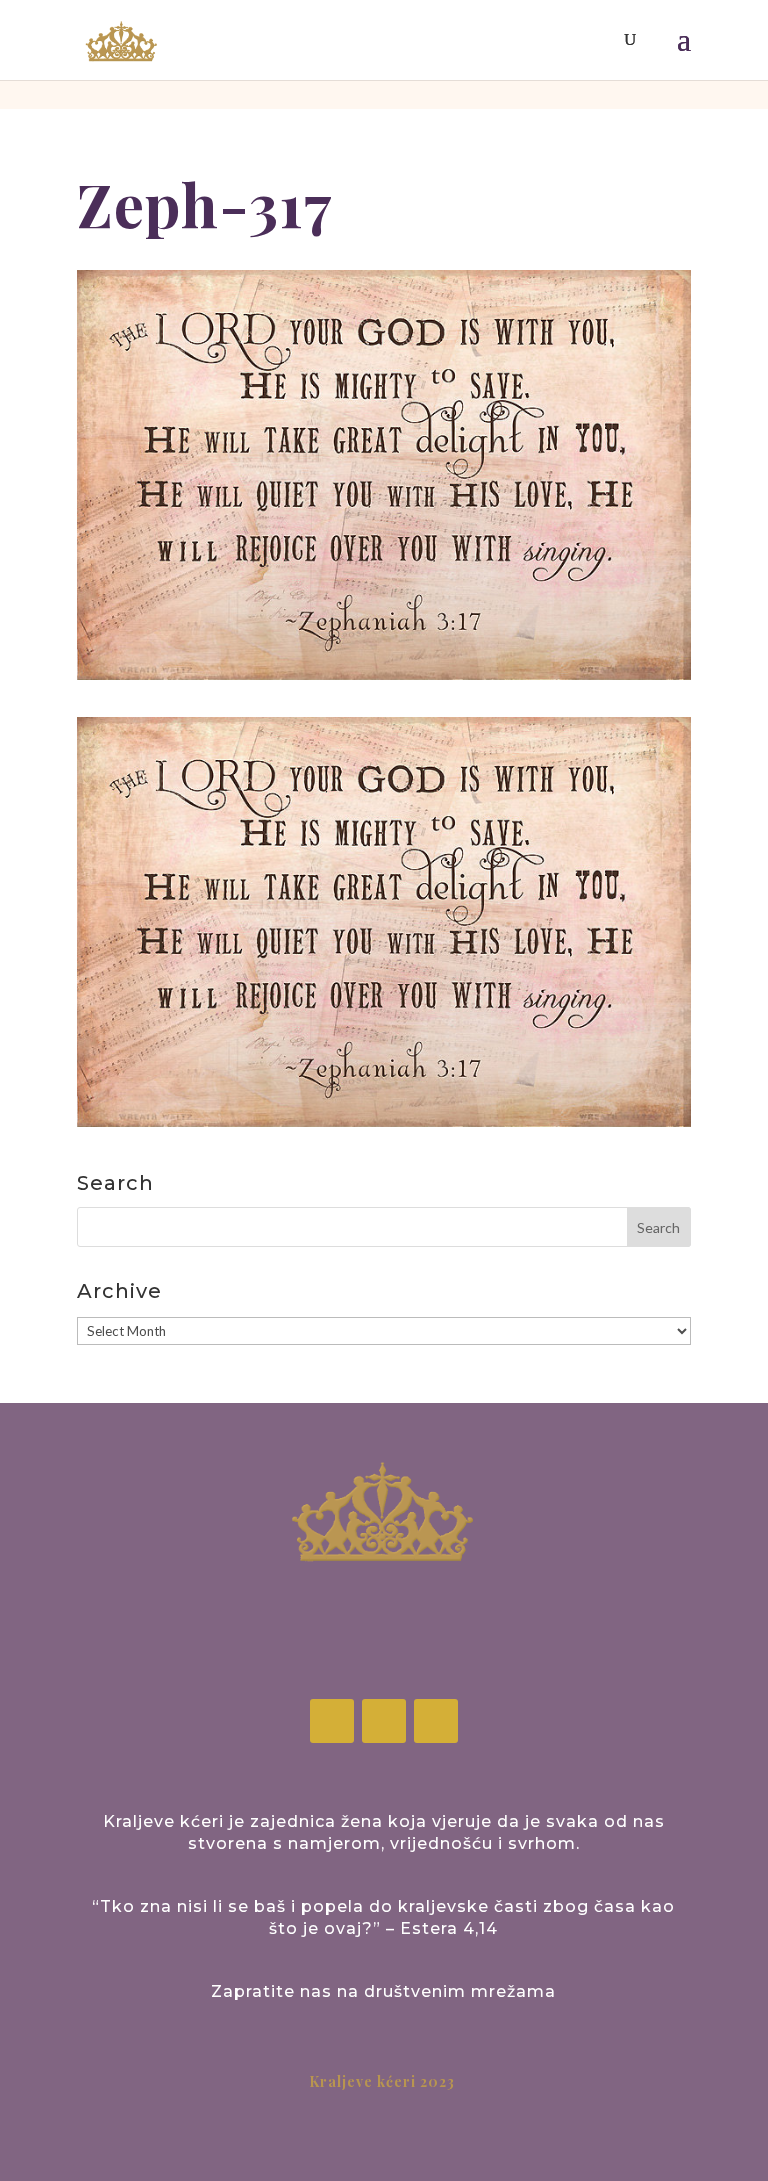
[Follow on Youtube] (436, 1721)
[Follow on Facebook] (332, 1721)
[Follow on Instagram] (384, 1721)
